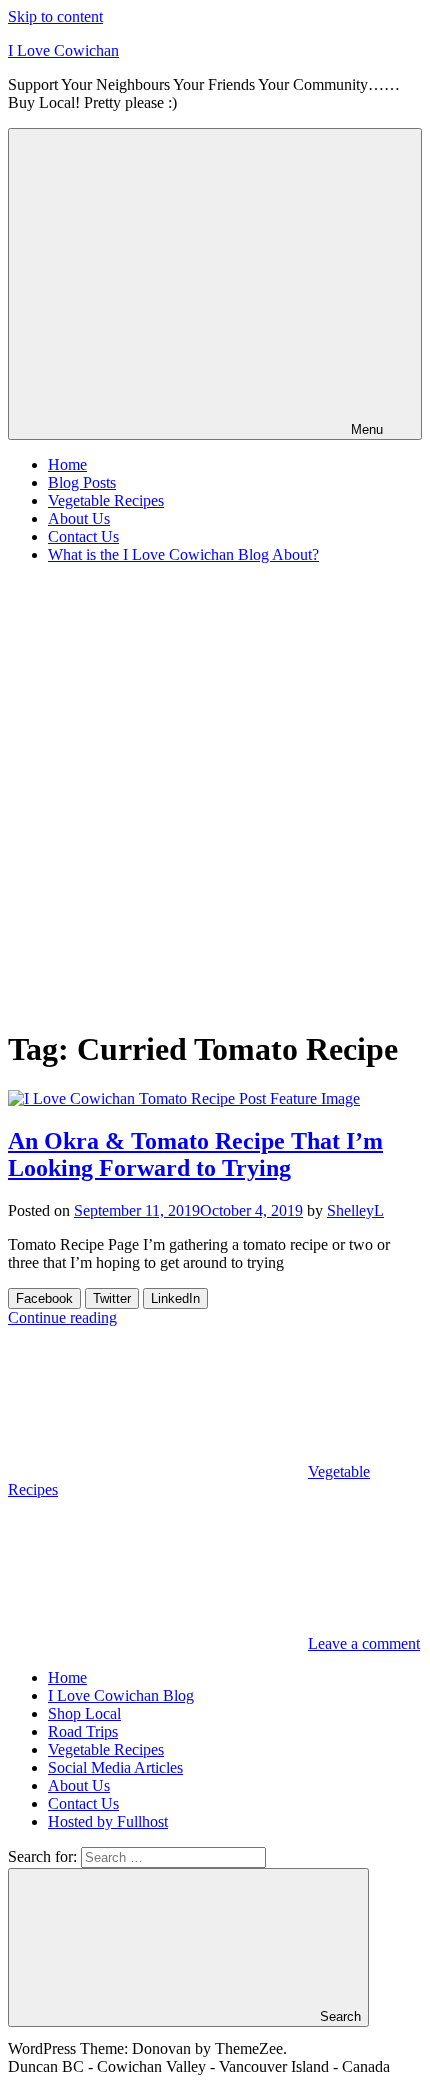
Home (67, 464)
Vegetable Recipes (106, 500)
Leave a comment (364, 1643)
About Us (79, 518)
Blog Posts (82, 482)
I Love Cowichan (63, 50)
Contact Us (83, 536)
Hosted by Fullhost (108, 1821)
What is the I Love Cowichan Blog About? (183, 554)
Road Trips (83, 1731)
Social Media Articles (115, 1767)
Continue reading (62, 1317)
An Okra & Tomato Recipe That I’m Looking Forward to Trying (195, 1154)
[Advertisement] (215, 795)
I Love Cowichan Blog (121, 1695)
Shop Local (84, 1713)
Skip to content (55, 16)
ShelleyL (355, 1210)
